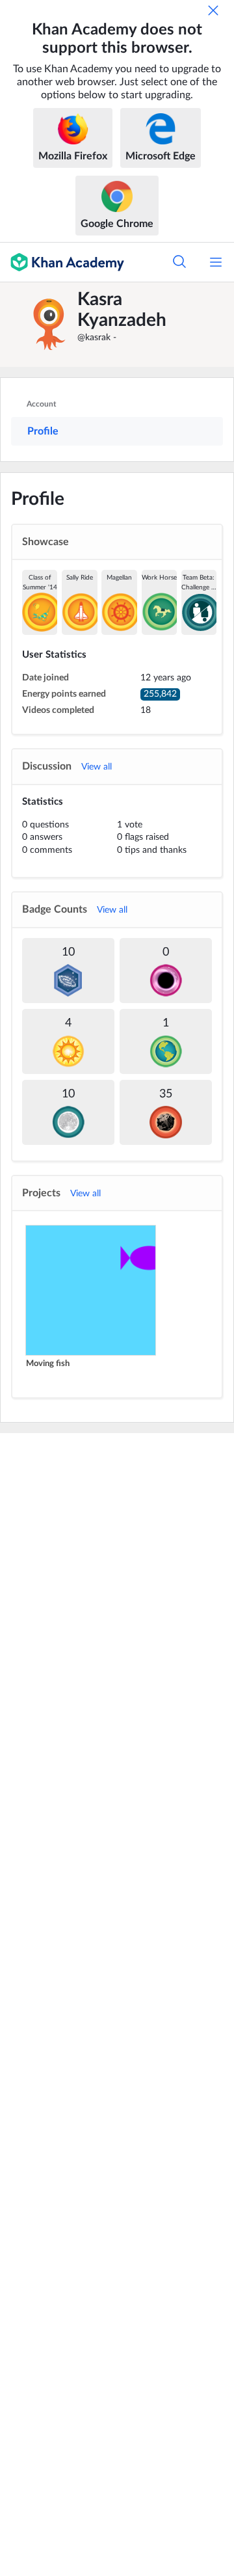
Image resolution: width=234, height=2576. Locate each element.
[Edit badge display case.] (117, 602)
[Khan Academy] (62, 262)
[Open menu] (216, 262)
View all (97, 767)
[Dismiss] (213, 10)
